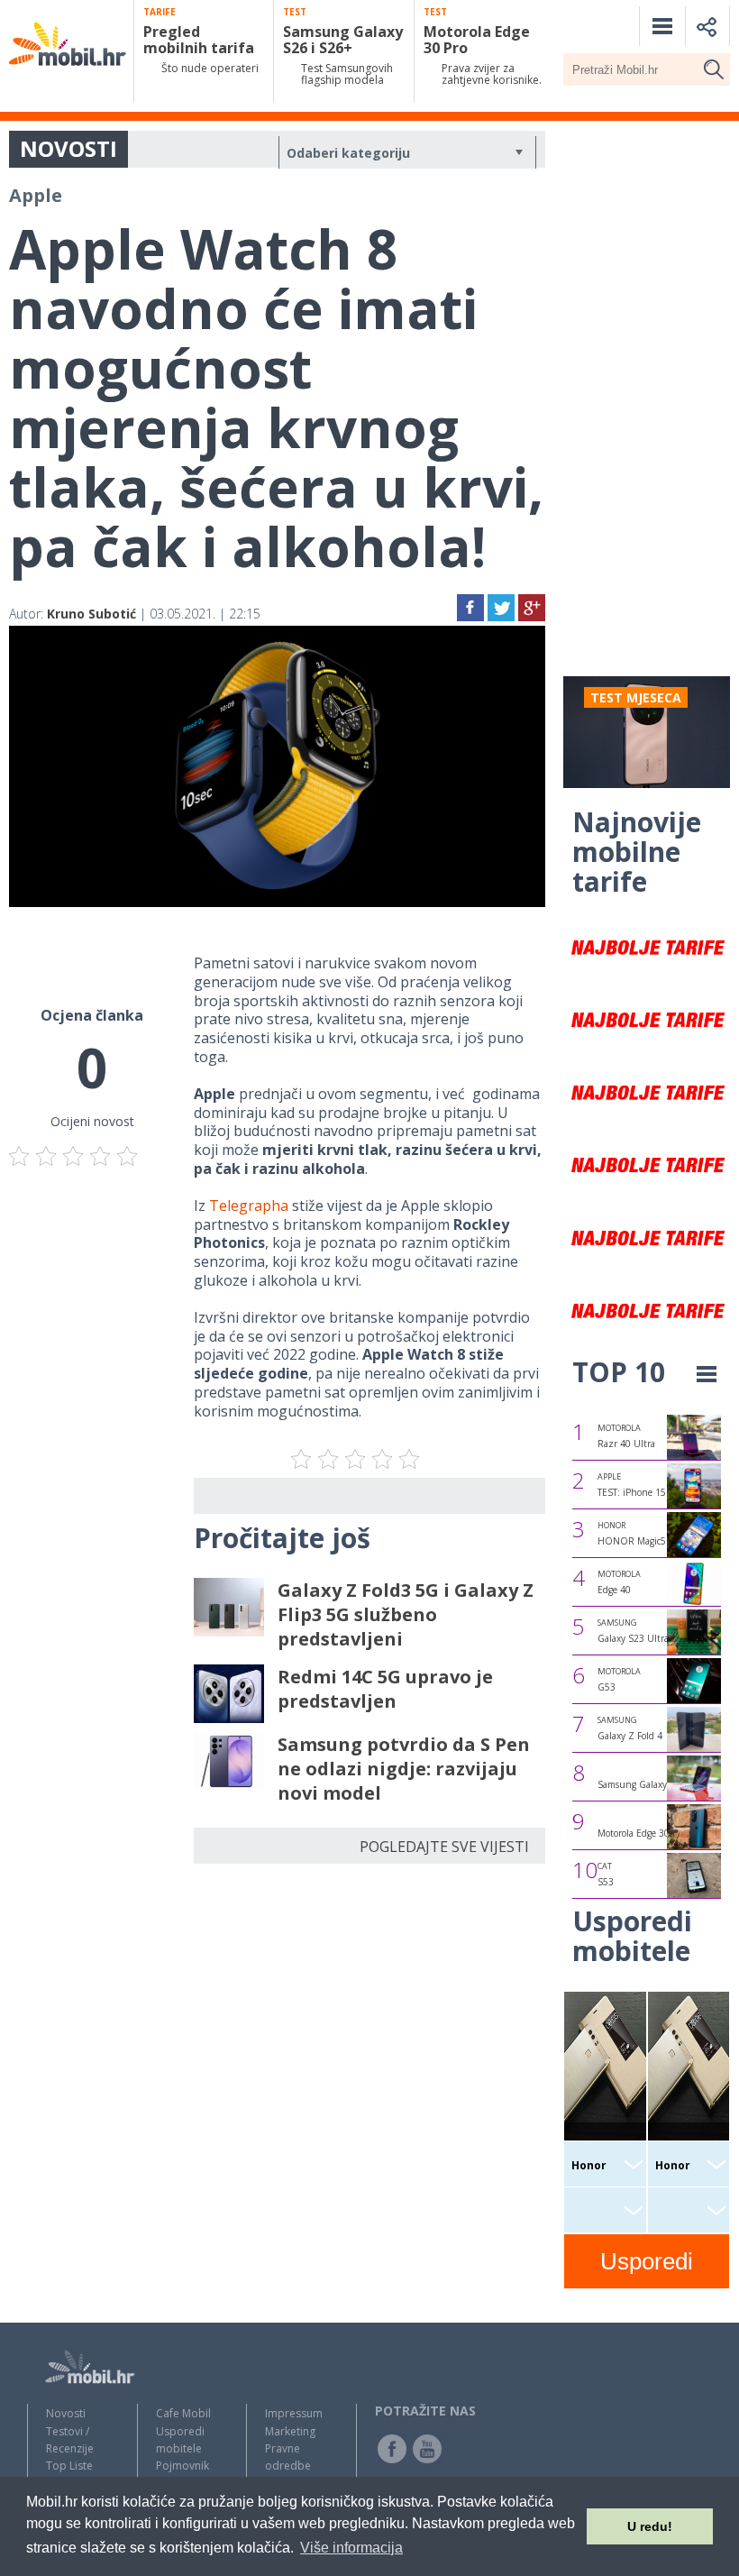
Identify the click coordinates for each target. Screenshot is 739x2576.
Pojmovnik (182, 2466)
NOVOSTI (68, 148)
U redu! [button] (650, 2526)
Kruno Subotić (91, 614)
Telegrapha (249, 1205)
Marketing (290, 2431)
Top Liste (69, 2466)
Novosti (66, 2413)
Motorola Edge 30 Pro (642, 1833)
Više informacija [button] (351, 2548)
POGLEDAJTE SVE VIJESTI (444, 1847)
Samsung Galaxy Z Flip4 (648, 1784)
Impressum (294, 2413)
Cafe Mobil (183, 2413)
